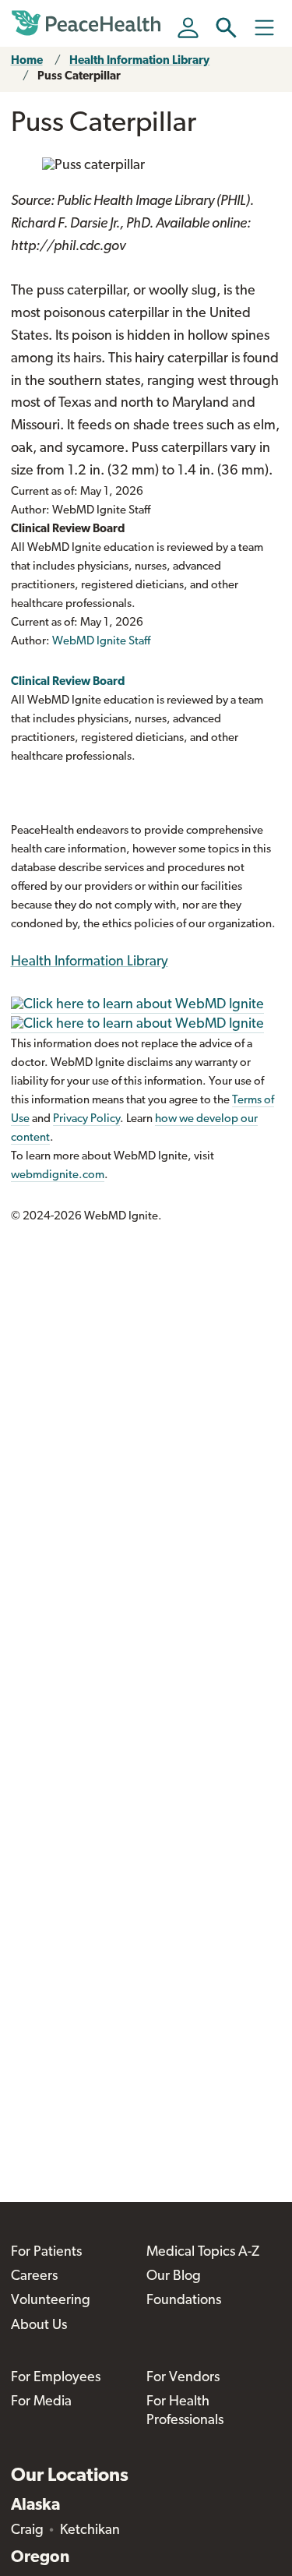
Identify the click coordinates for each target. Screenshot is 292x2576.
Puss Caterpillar (79, 77)
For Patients (46, 2253)
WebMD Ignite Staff (101, 642)
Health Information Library (139, 61)
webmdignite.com (58, 1175)
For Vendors (183, 2378)
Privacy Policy (86, 1119)
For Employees (56, 2378)
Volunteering (51, 2301)
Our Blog (174, 2277)
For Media (41, 2402)
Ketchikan (90, 2531)
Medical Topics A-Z (203, 2253)
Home (27, 61)
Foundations (184, 2301)
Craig (27, 2531)
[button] (226, 28)
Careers (34, 2277)
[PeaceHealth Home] (89, 23)
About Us (39, 2326)
